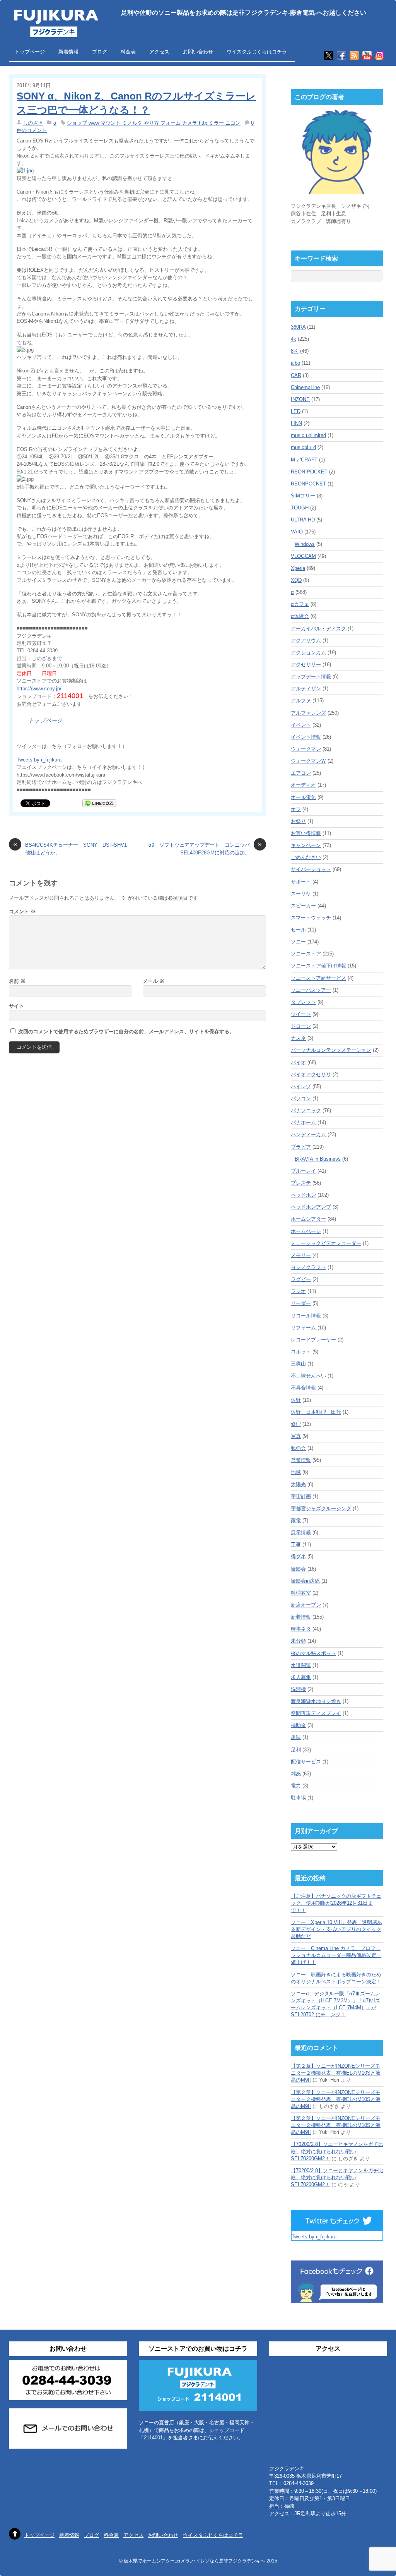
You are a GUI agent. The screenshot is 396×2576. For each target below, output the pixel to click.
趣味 (296, 1737)
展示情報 (301, 1532)
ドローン (301, 1026)
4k (294, 339)
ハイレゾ (301, 1086)
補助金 (298, 1725)
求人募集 (301, 1677)
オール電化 (303, 797)
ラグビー (301, 1279)
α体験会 (300, 616)
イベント (301, 725)
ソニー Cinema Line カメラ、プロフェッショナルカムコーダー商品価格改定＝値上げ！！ (336, 1955)
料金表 (128, 52)
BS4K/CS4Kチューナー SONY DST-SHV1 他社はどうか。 (72, 848)
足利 (296, 1750)
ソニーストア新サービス (318, 978)
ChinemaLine (305, 387)
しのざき (33, 123)
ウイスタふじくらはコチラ (257, 52)
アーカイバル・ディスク (318, 629)
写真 (296, 1436)
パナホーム (303, 1122)
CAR (296, 375)
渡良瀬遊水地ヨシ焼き (316, 1701)
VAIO (297, 532)
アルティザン (306, 689)
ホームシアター (308, 1219)
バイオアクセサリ (311, 1074)
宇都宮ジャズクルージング (321, 1508)
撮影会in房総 (305, 1581)
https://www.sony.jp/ (39, 689)
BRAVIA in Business (318, 1159)
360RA (298, 327)
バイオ (298, 1062)
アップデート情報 (311, 677)
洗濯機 (298, 1689)
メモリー (301, 1255)
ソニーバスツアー (311, 990)
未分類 (298, 1641)
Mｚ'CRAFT (304, 460)
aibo (295, 363)
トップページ (30, 52)
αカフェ (300, 604)
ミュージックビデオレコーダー (326, 1243)
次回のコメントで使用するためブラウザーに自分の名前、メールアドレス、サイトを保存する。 (126, 1032)
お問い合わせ (198, 52)
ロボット (301, 1352)
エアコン (301, 773)
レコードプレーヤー (313, 1340)
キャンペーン (306, 845)
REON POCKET (309, 472)
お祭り (298, 821)
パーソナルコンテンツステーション (331, 1050)
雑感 (296, 1774)
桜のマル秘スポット (313, 1653)
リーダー (301, 1303)
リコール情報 (306, 1316)
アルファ (301, 701)
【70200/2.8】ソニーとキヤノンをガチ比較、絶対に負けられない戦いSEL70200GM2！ (337, 2151)
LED (296, 411)
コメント (22, 912)
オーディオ (303, 785)
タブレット (303, 1002)
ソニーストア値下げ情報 (318, 966)
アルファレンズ (308, 713)
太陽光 (298, 1484)
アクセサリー (306, 665)
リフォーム (303, 1328)
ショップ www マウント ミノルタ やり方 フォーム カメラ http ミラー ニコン (154, 123)
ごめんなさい (306, 857)
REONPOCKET (308, 484)
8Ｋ (295, 351)
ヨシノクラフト (308, 1267)
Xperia (298, 568)
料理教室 (301, 1593)
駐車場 (298, 1798)
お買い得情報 (306, 833)
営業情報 (301, 1460)
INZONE (300, 399)
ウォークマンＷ (308, 761)
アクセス (159, 52)
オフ (296, 809)
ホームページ (306, 1231)
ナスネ (298, 1038)
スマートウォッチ (311, 918)
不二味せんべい (308, 1376)
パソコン (301, 1098)
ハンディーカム (308, 1135)
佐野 (296, 1400)
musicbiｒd (303, 447)
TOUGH (300, 508)
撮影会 (298, 1569)
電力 (296, 1786)
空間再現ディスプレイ (316, 1713)
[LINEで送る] (99, 803)
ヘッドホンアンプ (311, 1207)
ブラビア (301, 1147)
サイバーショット (311, 869)
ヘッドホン (303, 1195)
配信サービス (306, 1762)
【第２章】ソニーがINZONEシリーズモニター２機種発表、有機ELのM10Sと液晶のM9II (336, 2073)
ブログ (100, 52)
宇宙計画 (301, 1496)
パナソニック (306, 1110)
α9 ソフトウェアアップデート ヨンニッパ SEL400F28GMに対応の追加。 (205, 848)
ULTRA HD (303, 520)
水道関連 (301, 1665)
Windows (305, 544)
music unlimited (308, 435)
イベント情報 (306, 737)
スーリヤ (301, 894)
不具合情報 (303, 1388)
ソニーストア (306, 954)
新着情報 (68, 52)
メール (154, 981)
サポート (301, 882)
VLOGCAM (303, 556)
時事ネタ (301, 1629)
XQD (296, 580)
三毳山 (298, 1364)
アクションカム (308, 653)
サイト (16, 1006)
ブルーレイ (303, 1171)
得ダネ (298, 1556)
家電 (296, 1520)
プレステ (301, 1183)
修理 (296, 1424)
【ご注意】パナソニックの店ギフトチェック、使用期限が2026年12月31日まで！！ (336, 1903)
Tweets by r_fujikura (39, 760)
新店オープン (306, 1605)
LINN (296, 423)
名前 (17, 981)
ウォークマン (306, 749)
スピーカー (303, 906)
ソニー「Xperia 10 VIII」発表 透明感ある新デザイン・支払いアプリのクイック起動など (336, 1929)
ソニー (298, 942)
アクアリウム (306, 641)
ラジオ (298, 1291)
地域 (296, 1472)
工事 (296, 1544)
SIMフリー (303, 496)
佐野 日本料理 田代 (316, 1412)
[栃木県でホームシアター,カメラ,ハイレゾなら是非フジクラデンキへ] (55, 32)
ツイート (301, 1014)
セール (298, 930)
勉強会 (298, 1448)
